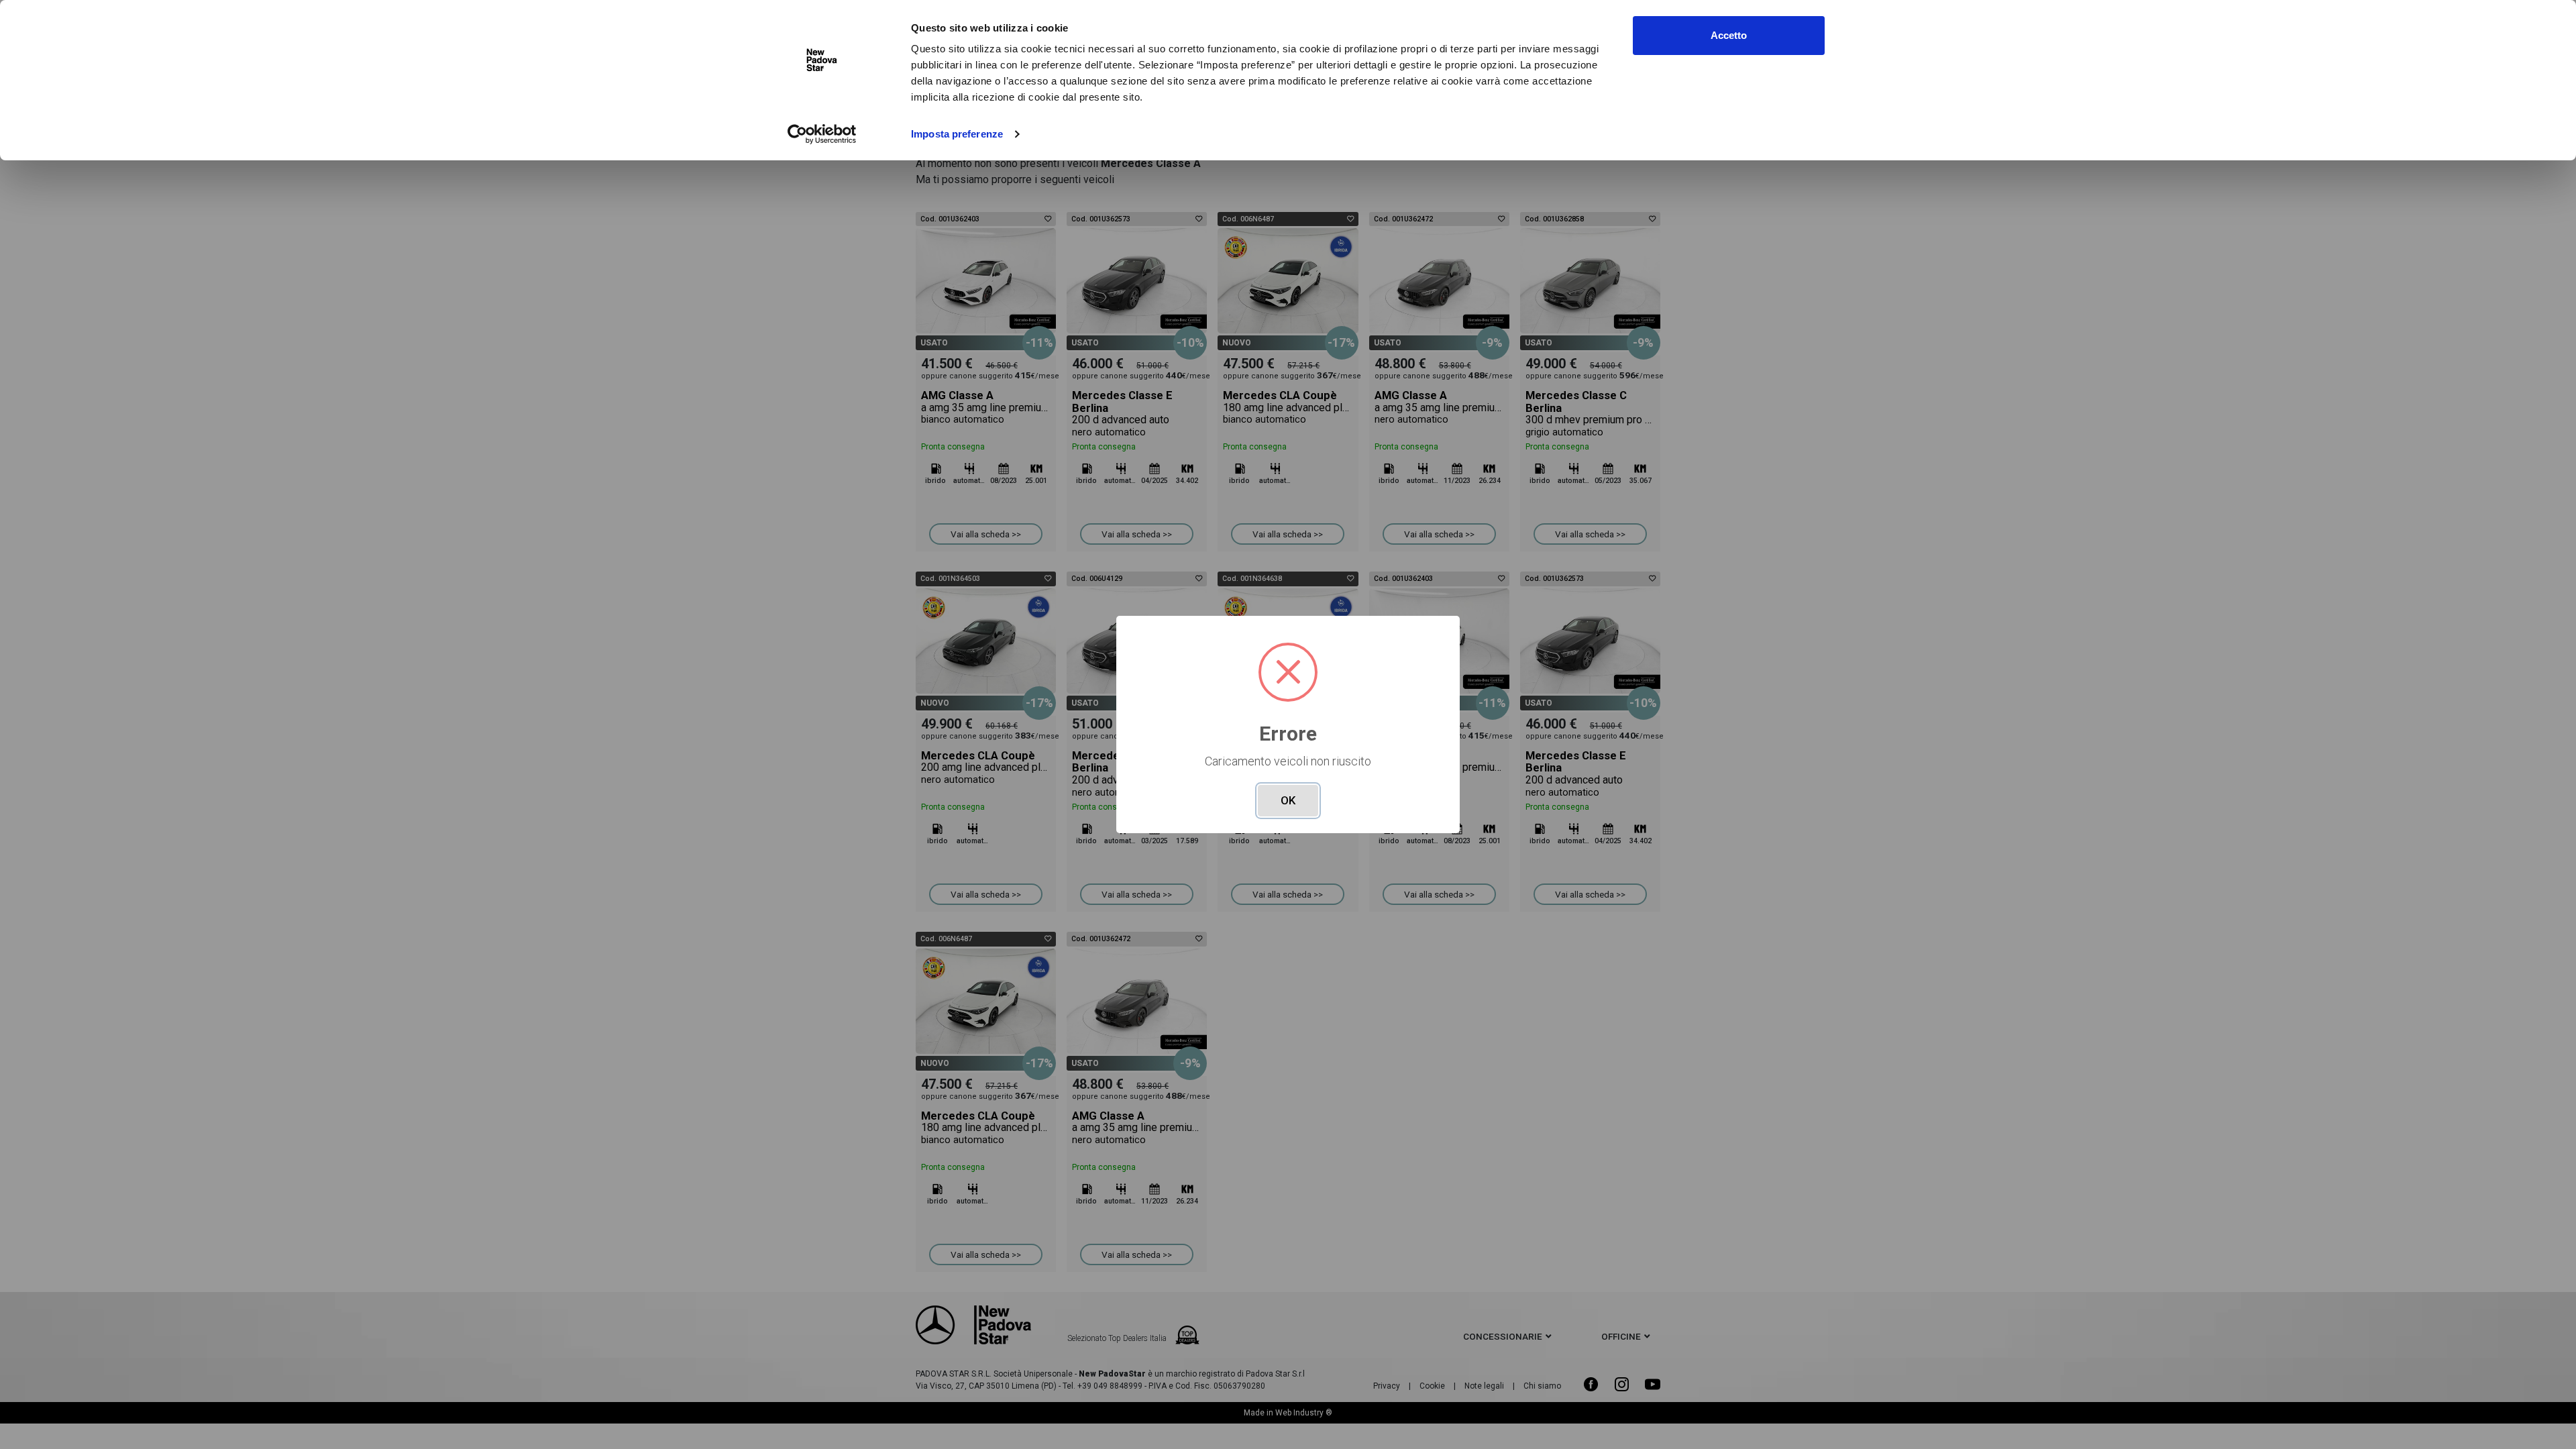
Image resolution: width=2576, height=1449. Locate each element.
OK (1288, 800)
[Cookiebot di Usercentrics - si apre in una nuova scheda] (822, 134)
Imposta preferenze (957, 134)
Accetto (1729, 35)
